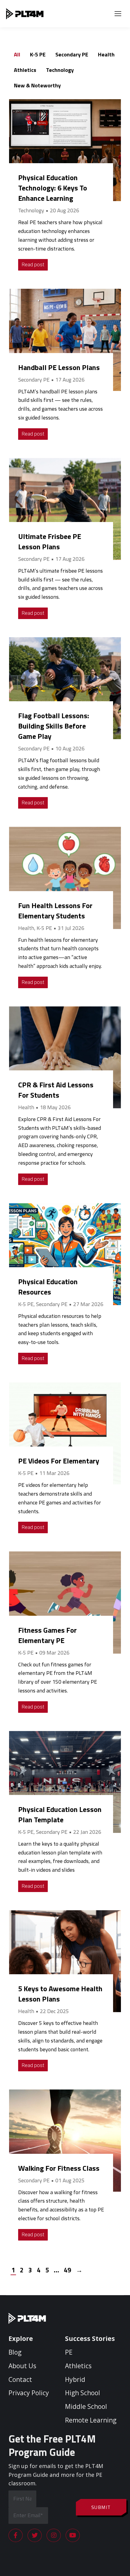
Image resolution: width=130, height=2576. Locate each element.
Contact (20, 2379)
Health (106, 54)
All (17, 54)
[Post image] (65, 150)
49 (67, 2270)
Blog (15, 2352)
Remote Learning (91, 2420)
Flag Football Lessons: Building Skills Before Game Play (54, 726)
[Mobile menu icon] (118, 14)
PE (69, 2352)
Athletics (25, 70)
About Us (22, 2366)
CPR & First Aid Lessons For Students (56, 1090)
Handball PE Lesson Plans (59, 367)
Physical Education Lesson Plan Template (60, 1814)
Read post (33, 265)
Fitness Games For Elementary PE (47, 1635)
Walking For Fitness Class (59, 2168)
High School (83, 2393)
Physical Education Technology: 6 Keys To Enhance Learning (53, 188)
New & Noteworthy (37, 85)
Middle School (86, 2406)
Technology (60, 70)
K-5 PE (38, 54)
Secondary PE (72, 54)
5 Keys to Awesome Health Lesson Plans (60, 1994)
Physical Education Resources (48, 1287)
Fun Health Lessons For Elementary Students (55, 911)
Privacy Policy (29, 2393)
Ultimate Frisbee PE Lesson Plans (50, 541)
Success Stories (90, 2339)
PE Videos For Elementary (59, 1461)
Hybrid (75, 2379)
